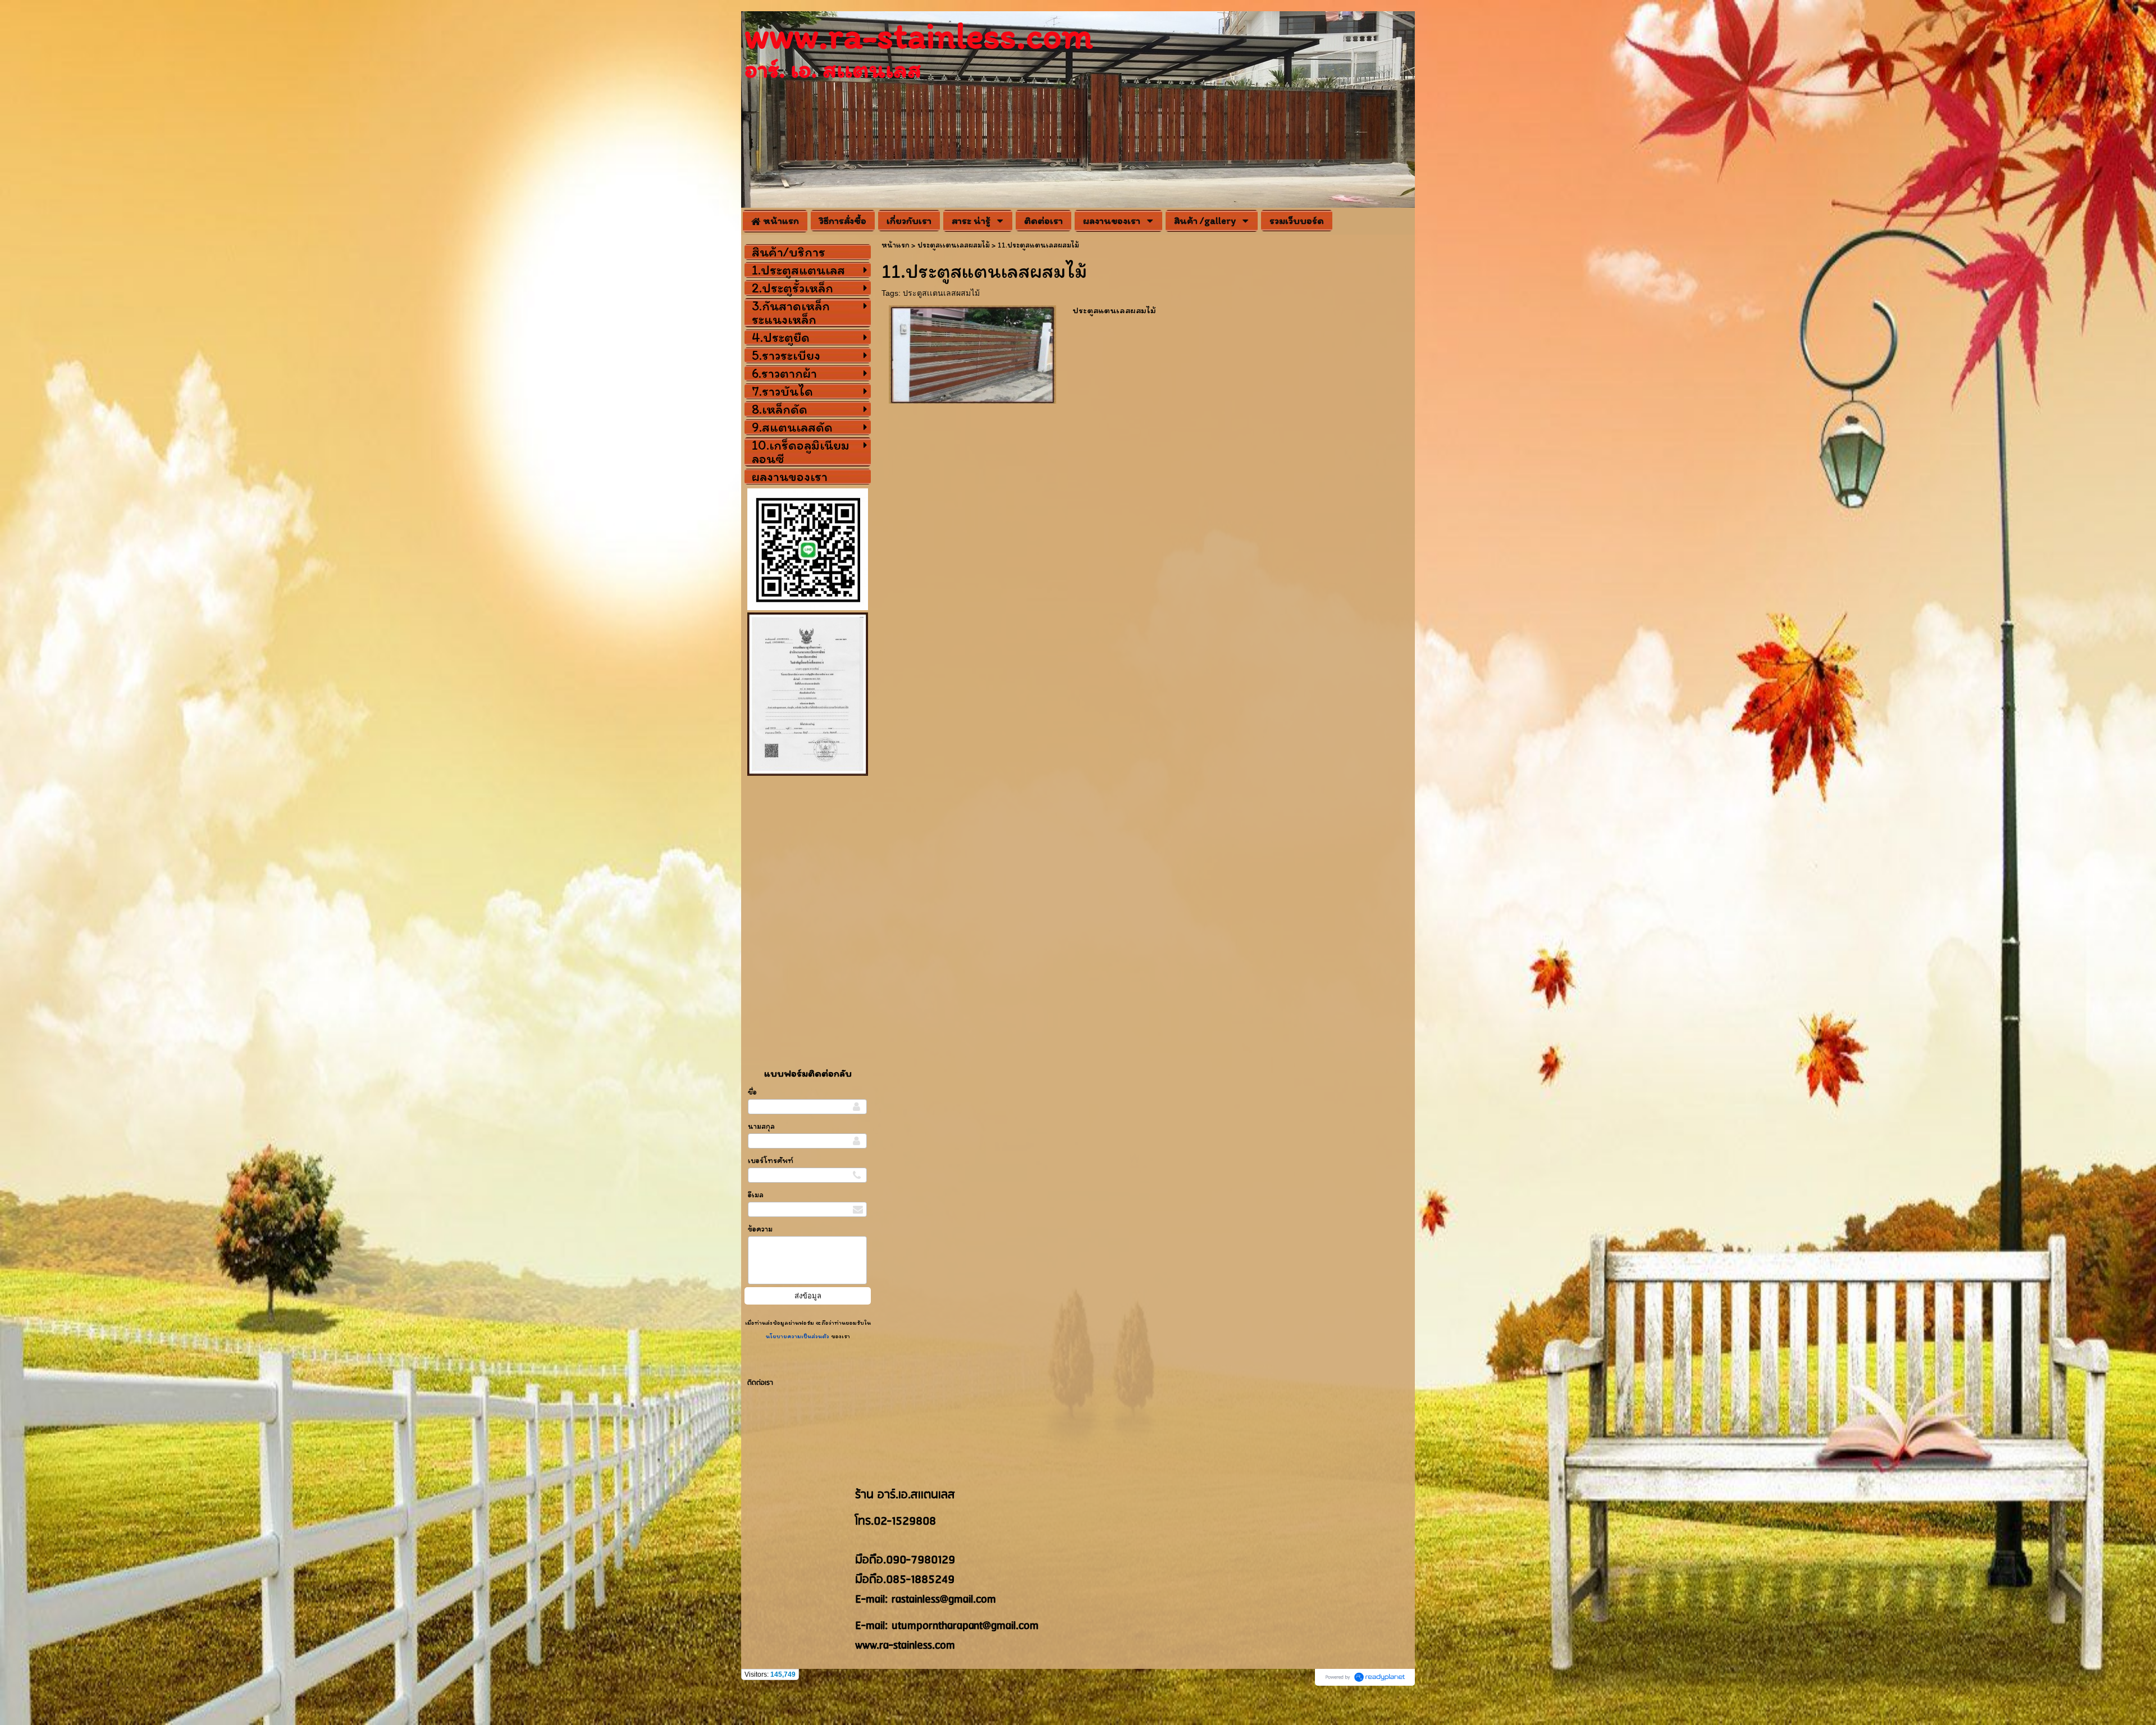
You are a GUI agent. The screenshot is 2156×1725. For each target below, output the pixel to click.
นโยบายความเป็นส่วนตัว (798, 1336)
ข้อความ (760, 1229)
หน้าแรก (896, 245)
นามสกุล (761, 1126)
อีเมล (756, 1195)
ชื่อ (752, 1092)
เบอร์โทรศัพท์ (771, 1161)
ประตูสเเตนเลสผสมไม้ (941, 293)
